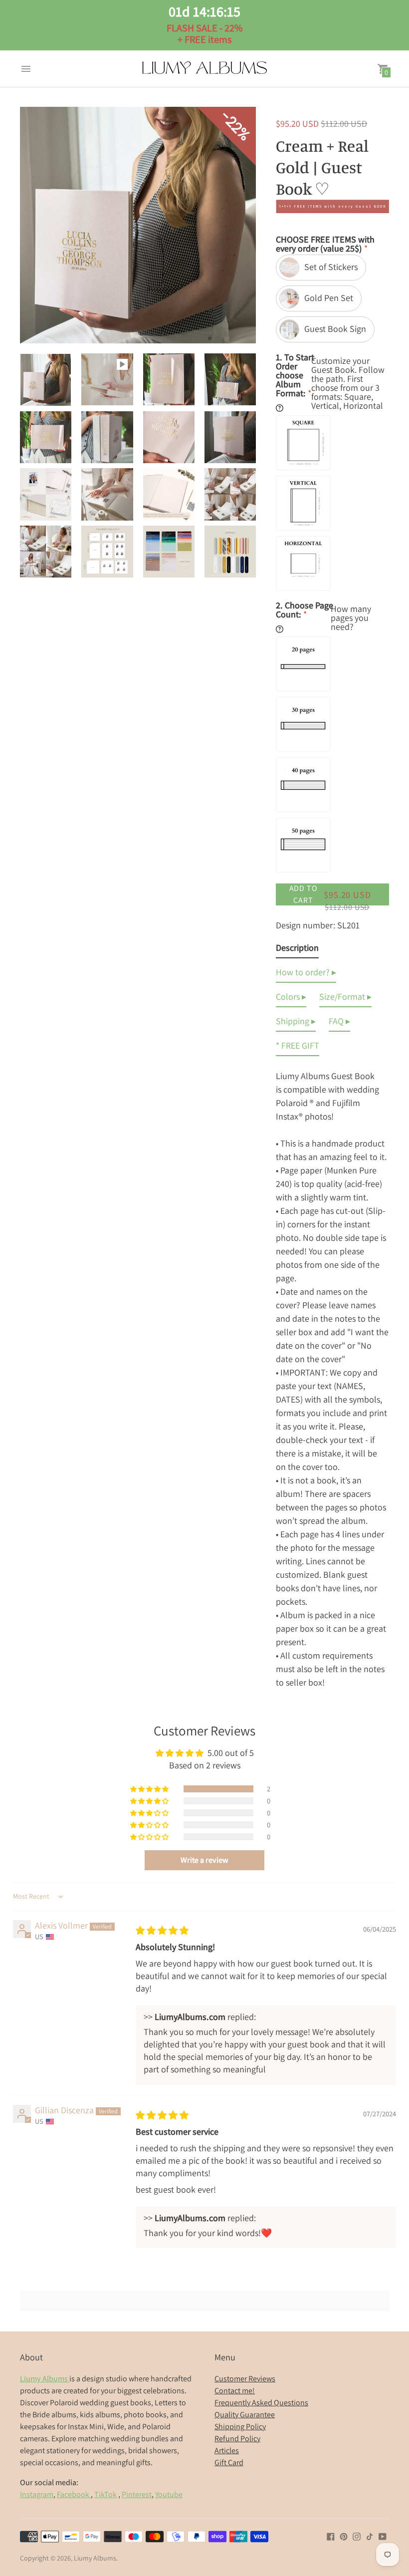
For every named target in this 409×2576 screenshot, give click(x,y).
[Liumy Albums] (204, 69)
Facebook (74, 2494)
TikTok (105, 2494)
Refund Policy (237, 2438)
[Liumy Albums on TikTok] (370, 2535)
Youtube (169, 2494)
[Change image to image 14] (107, 552)
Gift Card (229, 2462)
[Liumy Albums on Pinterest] (344, 2535)
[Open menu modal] (26, 69)
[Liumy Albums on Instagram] (357, 2535)
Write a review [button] (204, 1860)
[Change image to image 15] (169, 552)
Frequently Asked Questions (261, 2403)
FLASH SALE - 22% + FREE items (204, 24)
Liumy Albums (95, 2558)
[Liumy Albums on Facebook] (331, 2535)
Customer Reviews (245, 2379)
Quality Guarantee (245, 2415)
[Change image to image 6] (107, 437)
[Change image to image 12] (230, 494)
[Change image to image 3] (169, 379)
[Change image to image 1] (46, 380)
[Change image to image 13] (46, 552)
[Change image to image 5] (46, 437)
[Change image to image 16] (230, 552)
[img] (162, 1930)
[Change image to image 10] (107, 494)
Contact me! (235, 2391)
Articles (227, 2450)
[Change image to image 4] (230, 379)
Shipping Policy (240, 2427)
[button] (150, 1789)
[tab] (297, 950)
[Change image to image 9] (46, 494)
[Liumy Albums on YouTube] (383, 2535)
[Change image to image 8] (230, 437)
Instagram (37, 2494)
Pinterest (137, 2494)
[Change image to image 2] (107, 379)
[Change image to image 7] (169, 437)
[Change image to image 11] (169, 494)
